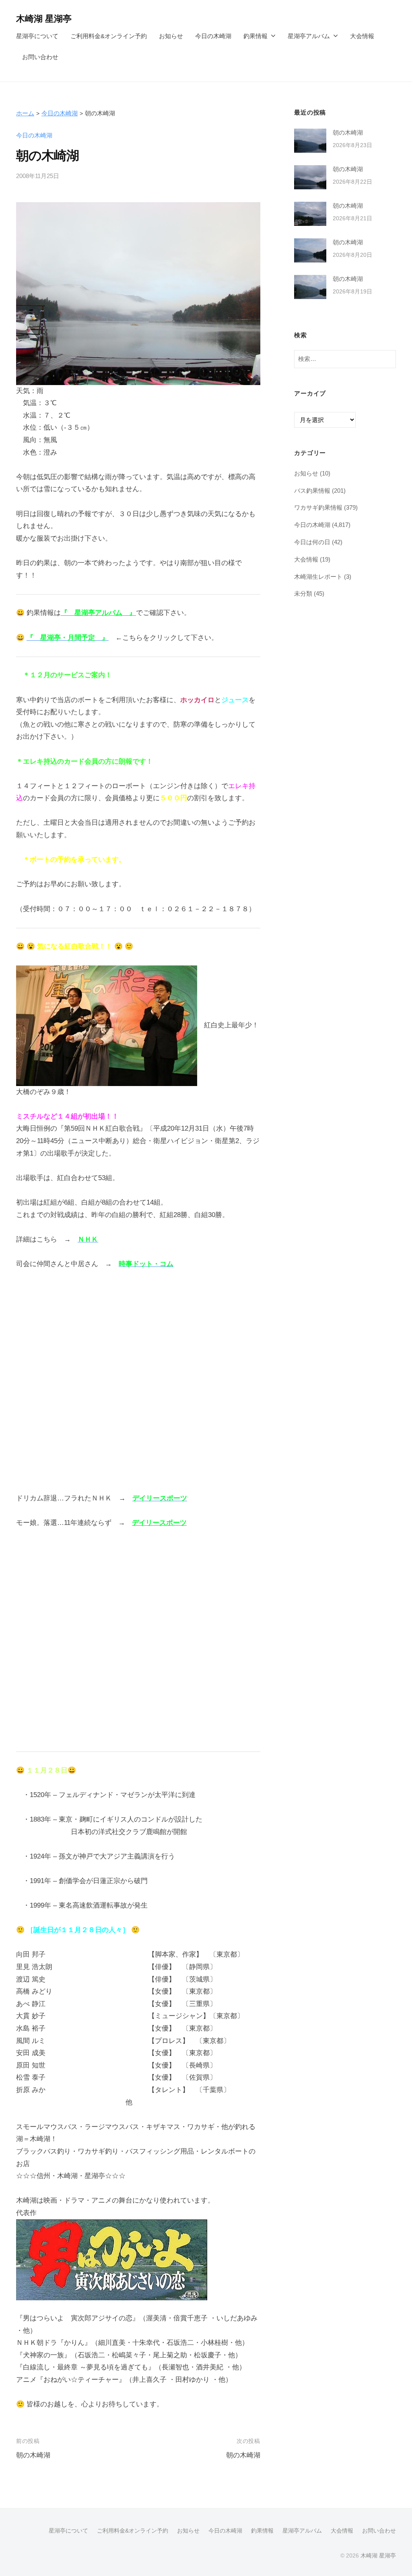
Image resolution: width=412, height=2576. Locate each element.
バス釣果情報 (312, 491)
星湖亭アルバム (309, 36)
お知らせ (171, 36)
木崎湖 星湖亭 (44, 19)
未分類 (303, 593)
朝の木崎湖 (33, 2455)
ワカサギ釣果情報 (318, 507)
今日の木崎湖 (213, 36)
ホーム (25, 113)
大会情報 (362, 36)
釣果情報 (255, 36)
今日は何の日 (312, 542)
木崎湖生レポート (318, 577)
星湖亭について (37, 36)
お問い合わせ (40, 57)
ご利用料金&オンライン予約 (109, 36)
